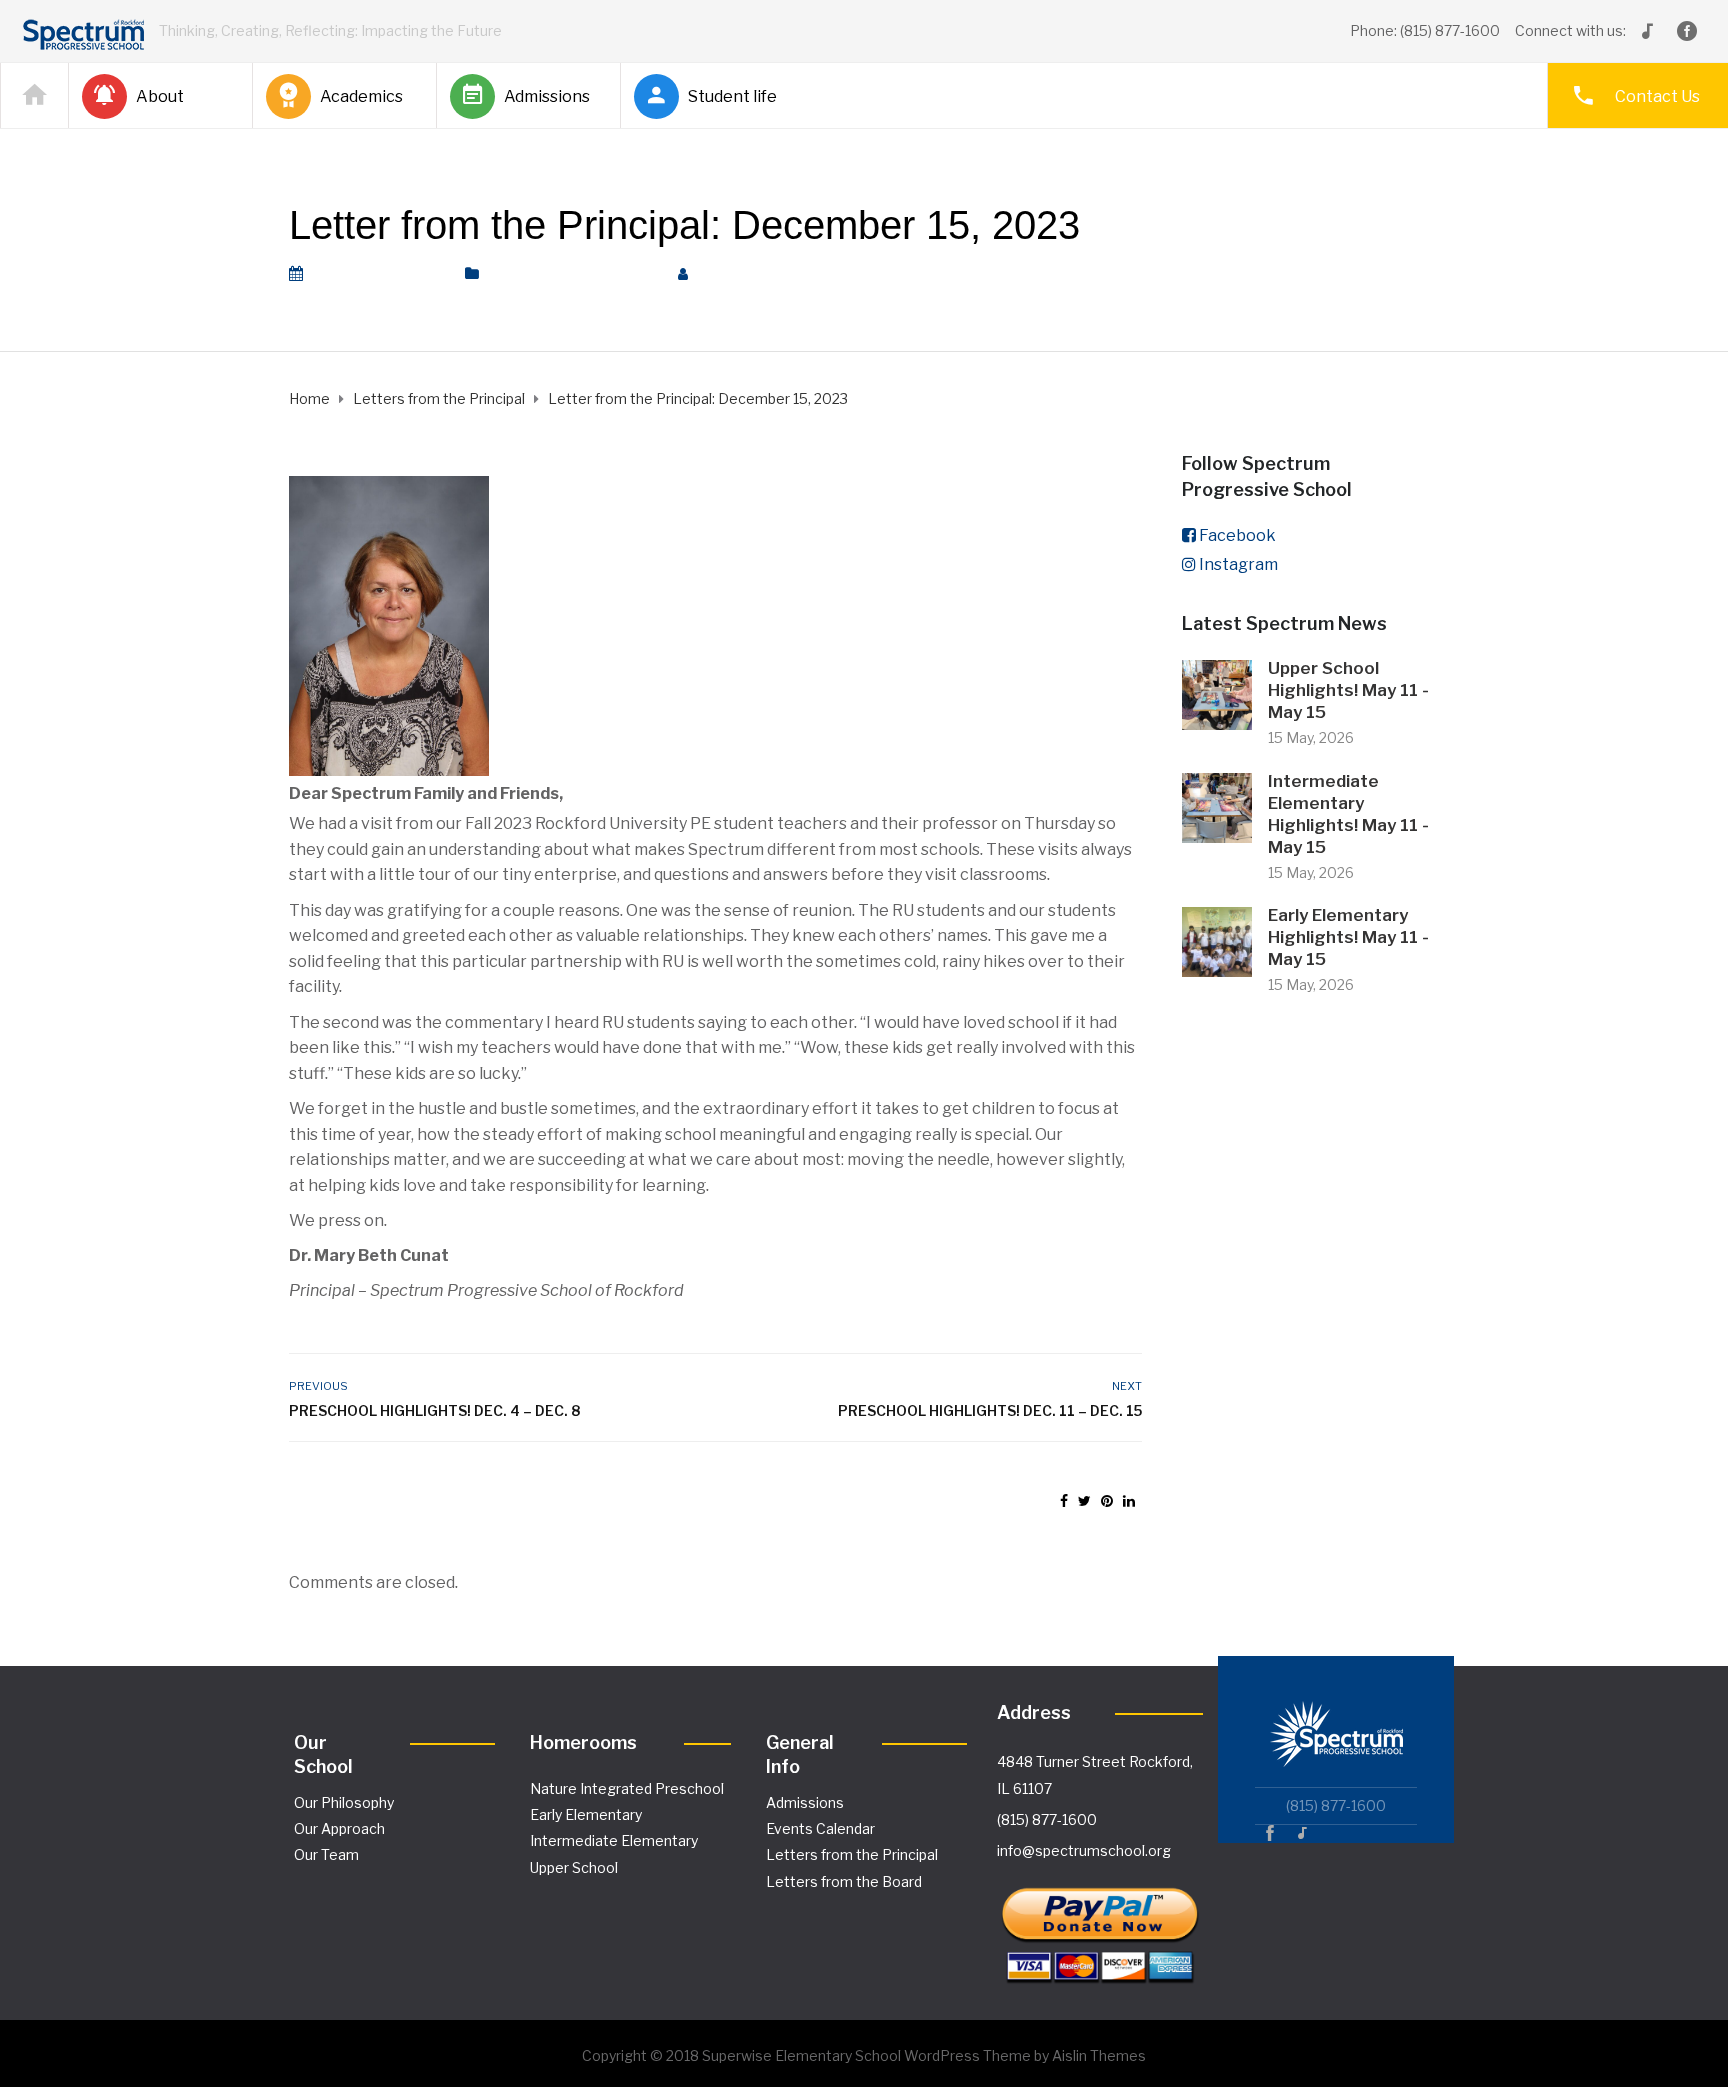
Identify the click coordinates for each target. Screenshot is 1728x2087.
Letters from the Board (844, 1881)
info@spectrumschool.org (1084, 1850)
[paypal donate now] (1100, 1926)
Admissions (547, 96)
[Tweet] (1084, 1500)
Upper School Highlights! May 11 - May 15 (1348, 690)
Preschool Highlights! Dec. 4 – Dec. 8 (434, 1410)
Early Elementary (586, 1814)
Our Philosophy (344, 1802)
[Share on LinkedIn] (1129, 1500)
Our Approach (339, 1828)
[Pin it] (1107, 1500)
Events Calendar (820, 1828)
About (160, 96)
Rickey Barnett (764, 274)
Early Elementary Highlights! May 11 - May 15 (1348, 937)
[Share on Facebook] (1064, 1500)
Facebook (1237, 535)
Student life (732, 96)
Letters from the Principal (573, 274)
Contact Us (1657, 96)
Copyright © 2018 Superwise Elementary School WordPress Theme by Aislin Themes (864, 2055)
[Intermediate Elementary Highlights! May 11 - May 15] (1217, 806)
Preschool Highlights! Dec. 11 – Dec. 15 (989, 1410)
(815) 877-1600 (1047, 1819)
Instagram (1238, 564)
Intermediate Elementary (614, 1840)
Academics (361, 96)
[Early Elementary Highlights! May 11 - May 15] (1217, 940)
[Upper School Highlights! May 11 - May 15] (1217, 693)
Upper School (574, 1867)
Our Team (326, 1854)
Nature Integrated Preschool (627, 1788)
